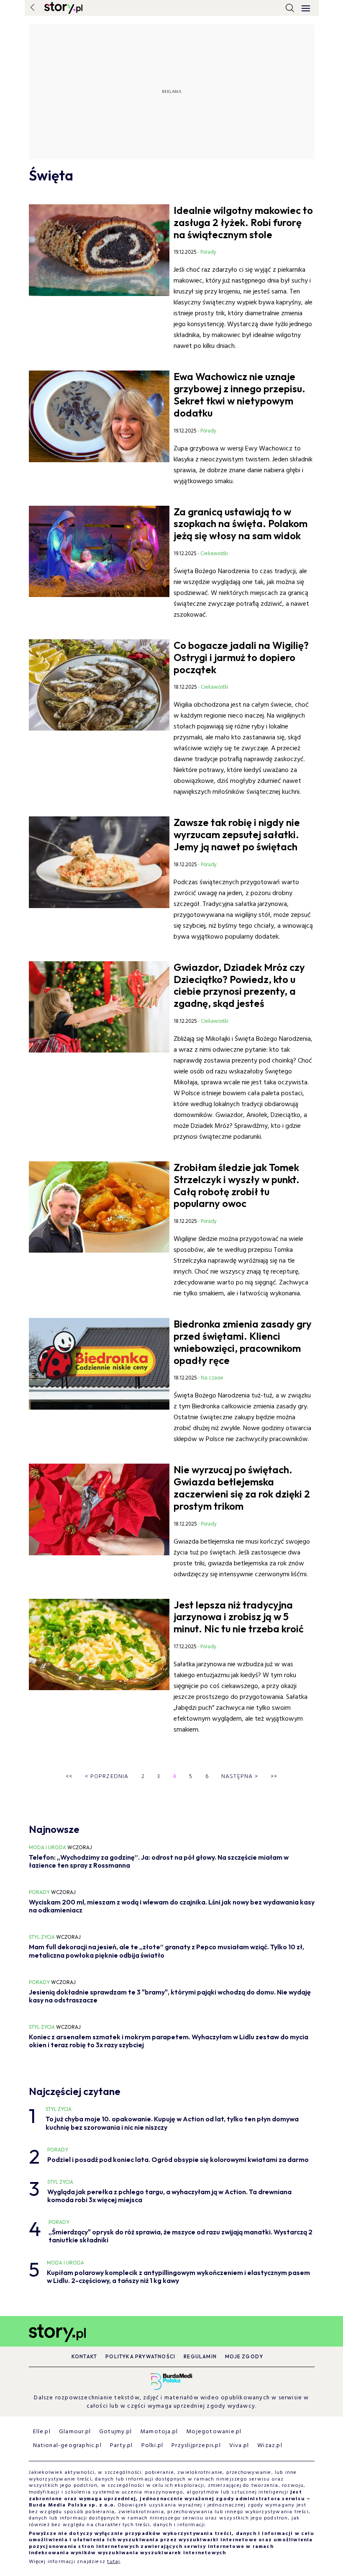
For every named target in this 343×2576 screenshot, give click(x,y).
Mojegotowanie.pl (214, 2432)
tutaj (114, 2562)
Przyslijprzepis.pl (196, 2446)
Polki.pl (152, 2446)
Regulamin (200, 2356)
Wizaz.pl (270, 2446)
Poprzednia (107, 1777)
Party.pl (122, 2446)
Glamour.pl (75, 2432)
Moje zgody (244, 2356)
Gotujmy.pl (115, 2432)
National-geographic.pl (67, 2446)
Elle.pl (42, 2432)
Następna (240, 1777)
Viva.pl (239, 2446)
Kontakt (84, 2356)
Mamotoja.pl (159, 2432)
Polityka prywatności (140, 2356)
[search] (290, 8)
